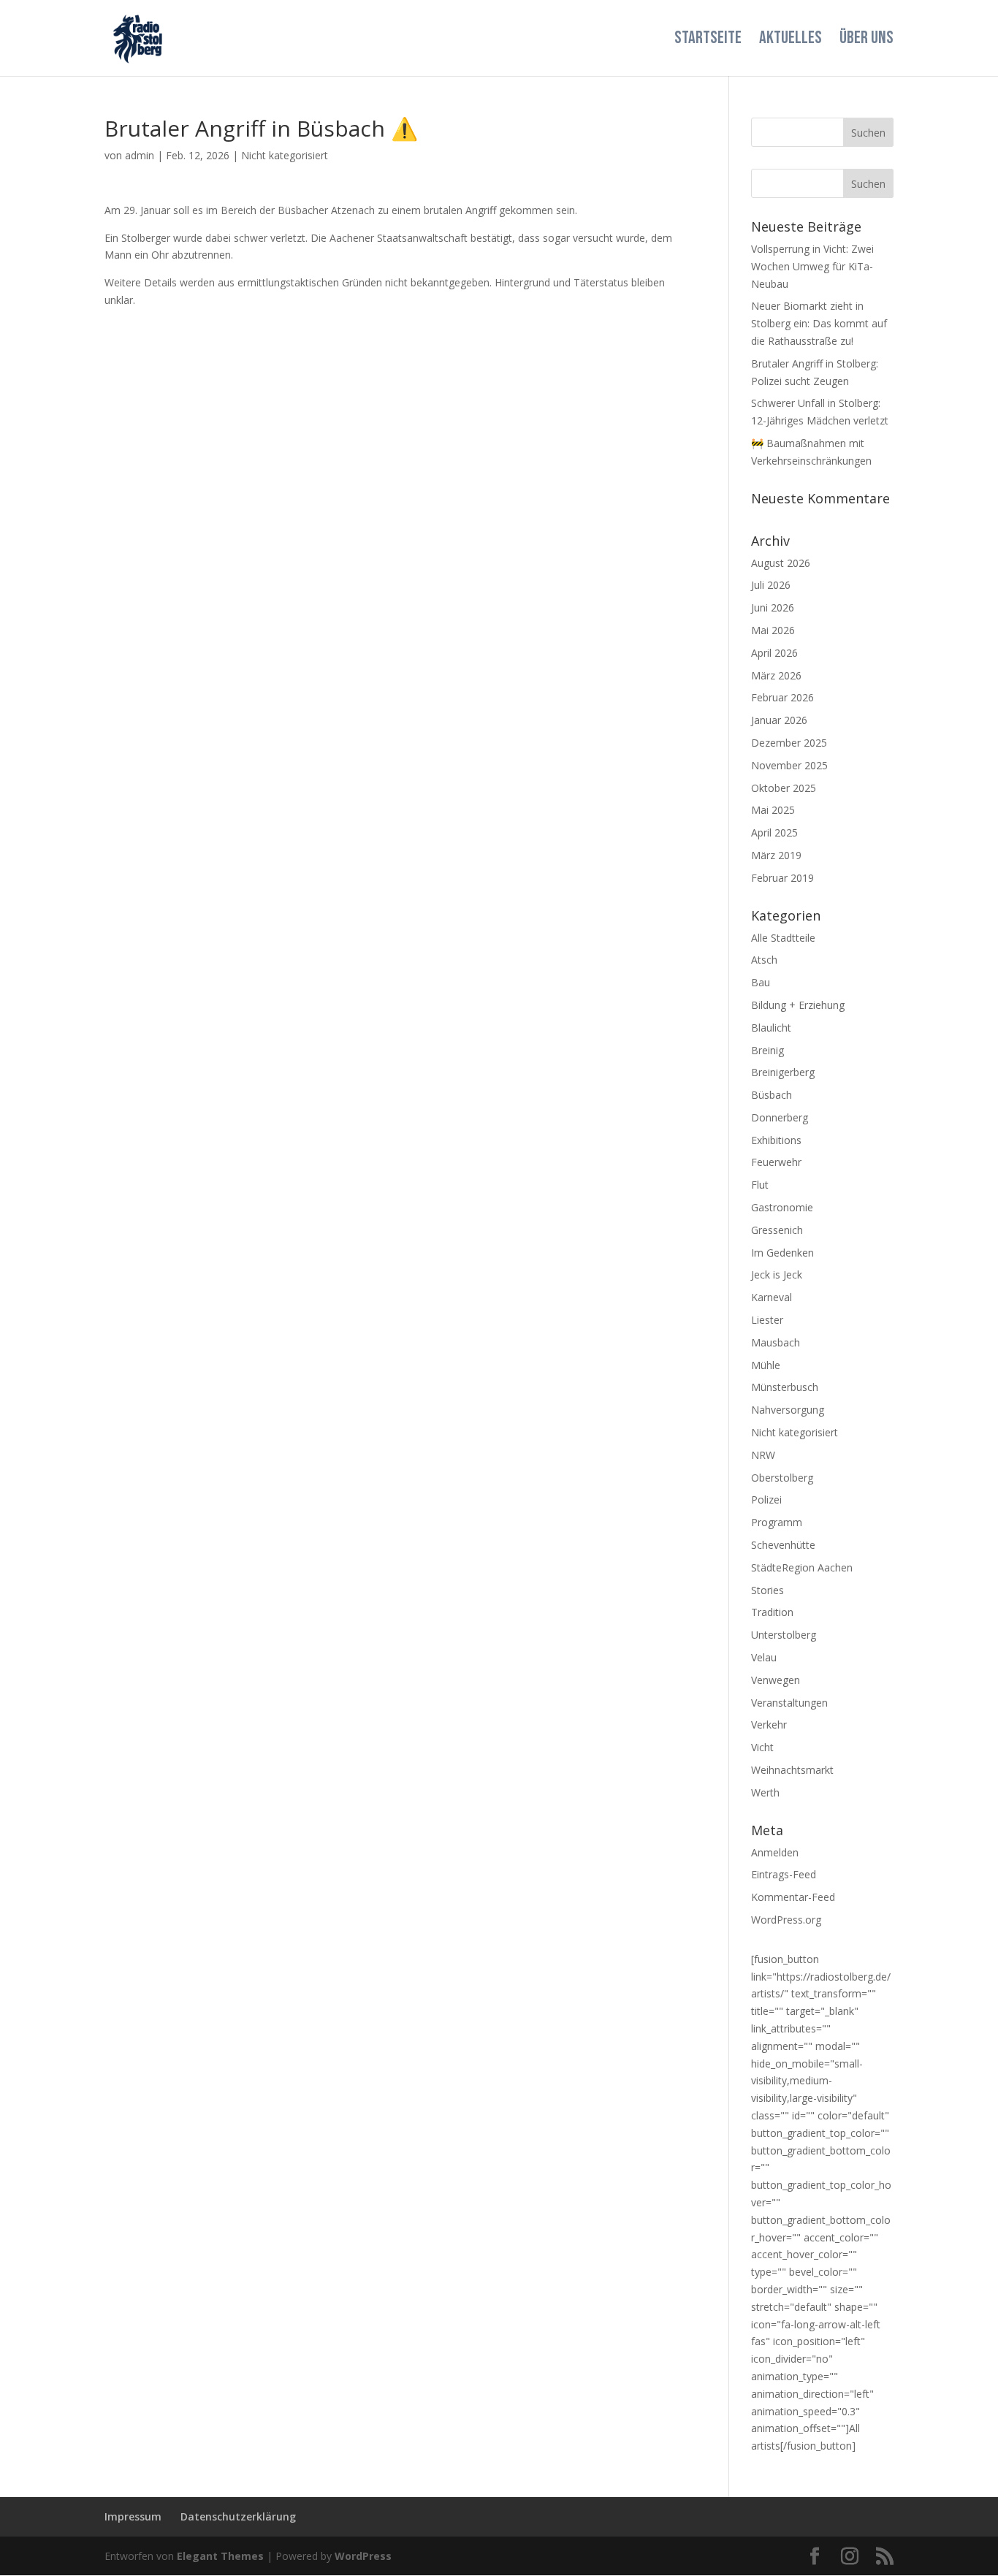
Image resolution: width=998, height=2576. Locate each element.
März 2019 (776, 855)
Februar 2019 (782, 878)
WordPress (363, 2556)
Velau (764, 1657)
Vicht (762, 1747)
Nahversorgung (788, 1410)
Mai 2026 (773, 630)
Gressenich (777, 1230)
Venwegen (776, 1680)
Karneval (772, 1297)
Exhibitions (776, 1140)
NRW (763, 1455)
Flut (760, 1185)
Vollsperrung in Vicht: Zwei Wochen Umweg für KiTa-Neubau (812, 266)
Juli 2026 (771, 585)
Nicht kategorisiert (285, 155)
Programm (777, 1522)
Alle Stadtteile (783, 938)
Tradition (772, 1612)
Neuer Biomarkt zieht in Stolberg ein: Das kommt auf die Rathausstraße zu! (819, 323)
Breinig (767, 1050)
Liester (767, 1320)
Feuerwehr (776, 1162)
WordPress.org (786, 1920)
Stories (767, 1590)
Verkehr (769, 1725)
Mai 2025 (773, 810)
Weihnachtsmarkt (792, 1770)
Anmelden (775, 1852)
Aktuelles (791, 41)
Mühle (766, 1365)
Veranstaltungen (789, 1703)
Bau (761, 982)
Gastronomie (782, 1207)
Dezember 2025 (789, 743)
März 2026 (776, 675)
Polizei (766, 1500)
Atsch (764, 960)
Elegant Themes (220, 2556)
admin (140, 155)
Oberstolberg (782, 1478)
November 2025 (789, 765)
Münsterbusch (785, 1387)
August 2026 (781, 563)
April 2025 (774, 832)
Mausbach (776, 1342)
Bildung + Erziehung (798, 1005)
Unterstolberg (784, 1635)
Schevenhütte (783, 1545)
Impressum (133, 2516)
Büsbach (772, 1095)
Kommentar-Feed (793, 1897)
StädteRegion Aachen (802, 1567)
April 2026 (774, 653)
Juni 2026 (773, 607)
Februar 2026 (782, 697)
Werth (765, 1792)
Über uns (866, 41)
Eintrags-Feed (784, 1874)
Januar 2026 (779, 720)
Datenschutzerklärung (238, 2516)
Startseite (708, 41)
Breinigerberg (783, 1072)
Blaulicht (771, 1028)
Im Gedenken (782, 1253)
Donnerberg (780, 1117)
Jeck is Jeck (777, 1274)
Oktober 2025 (784, 788)
